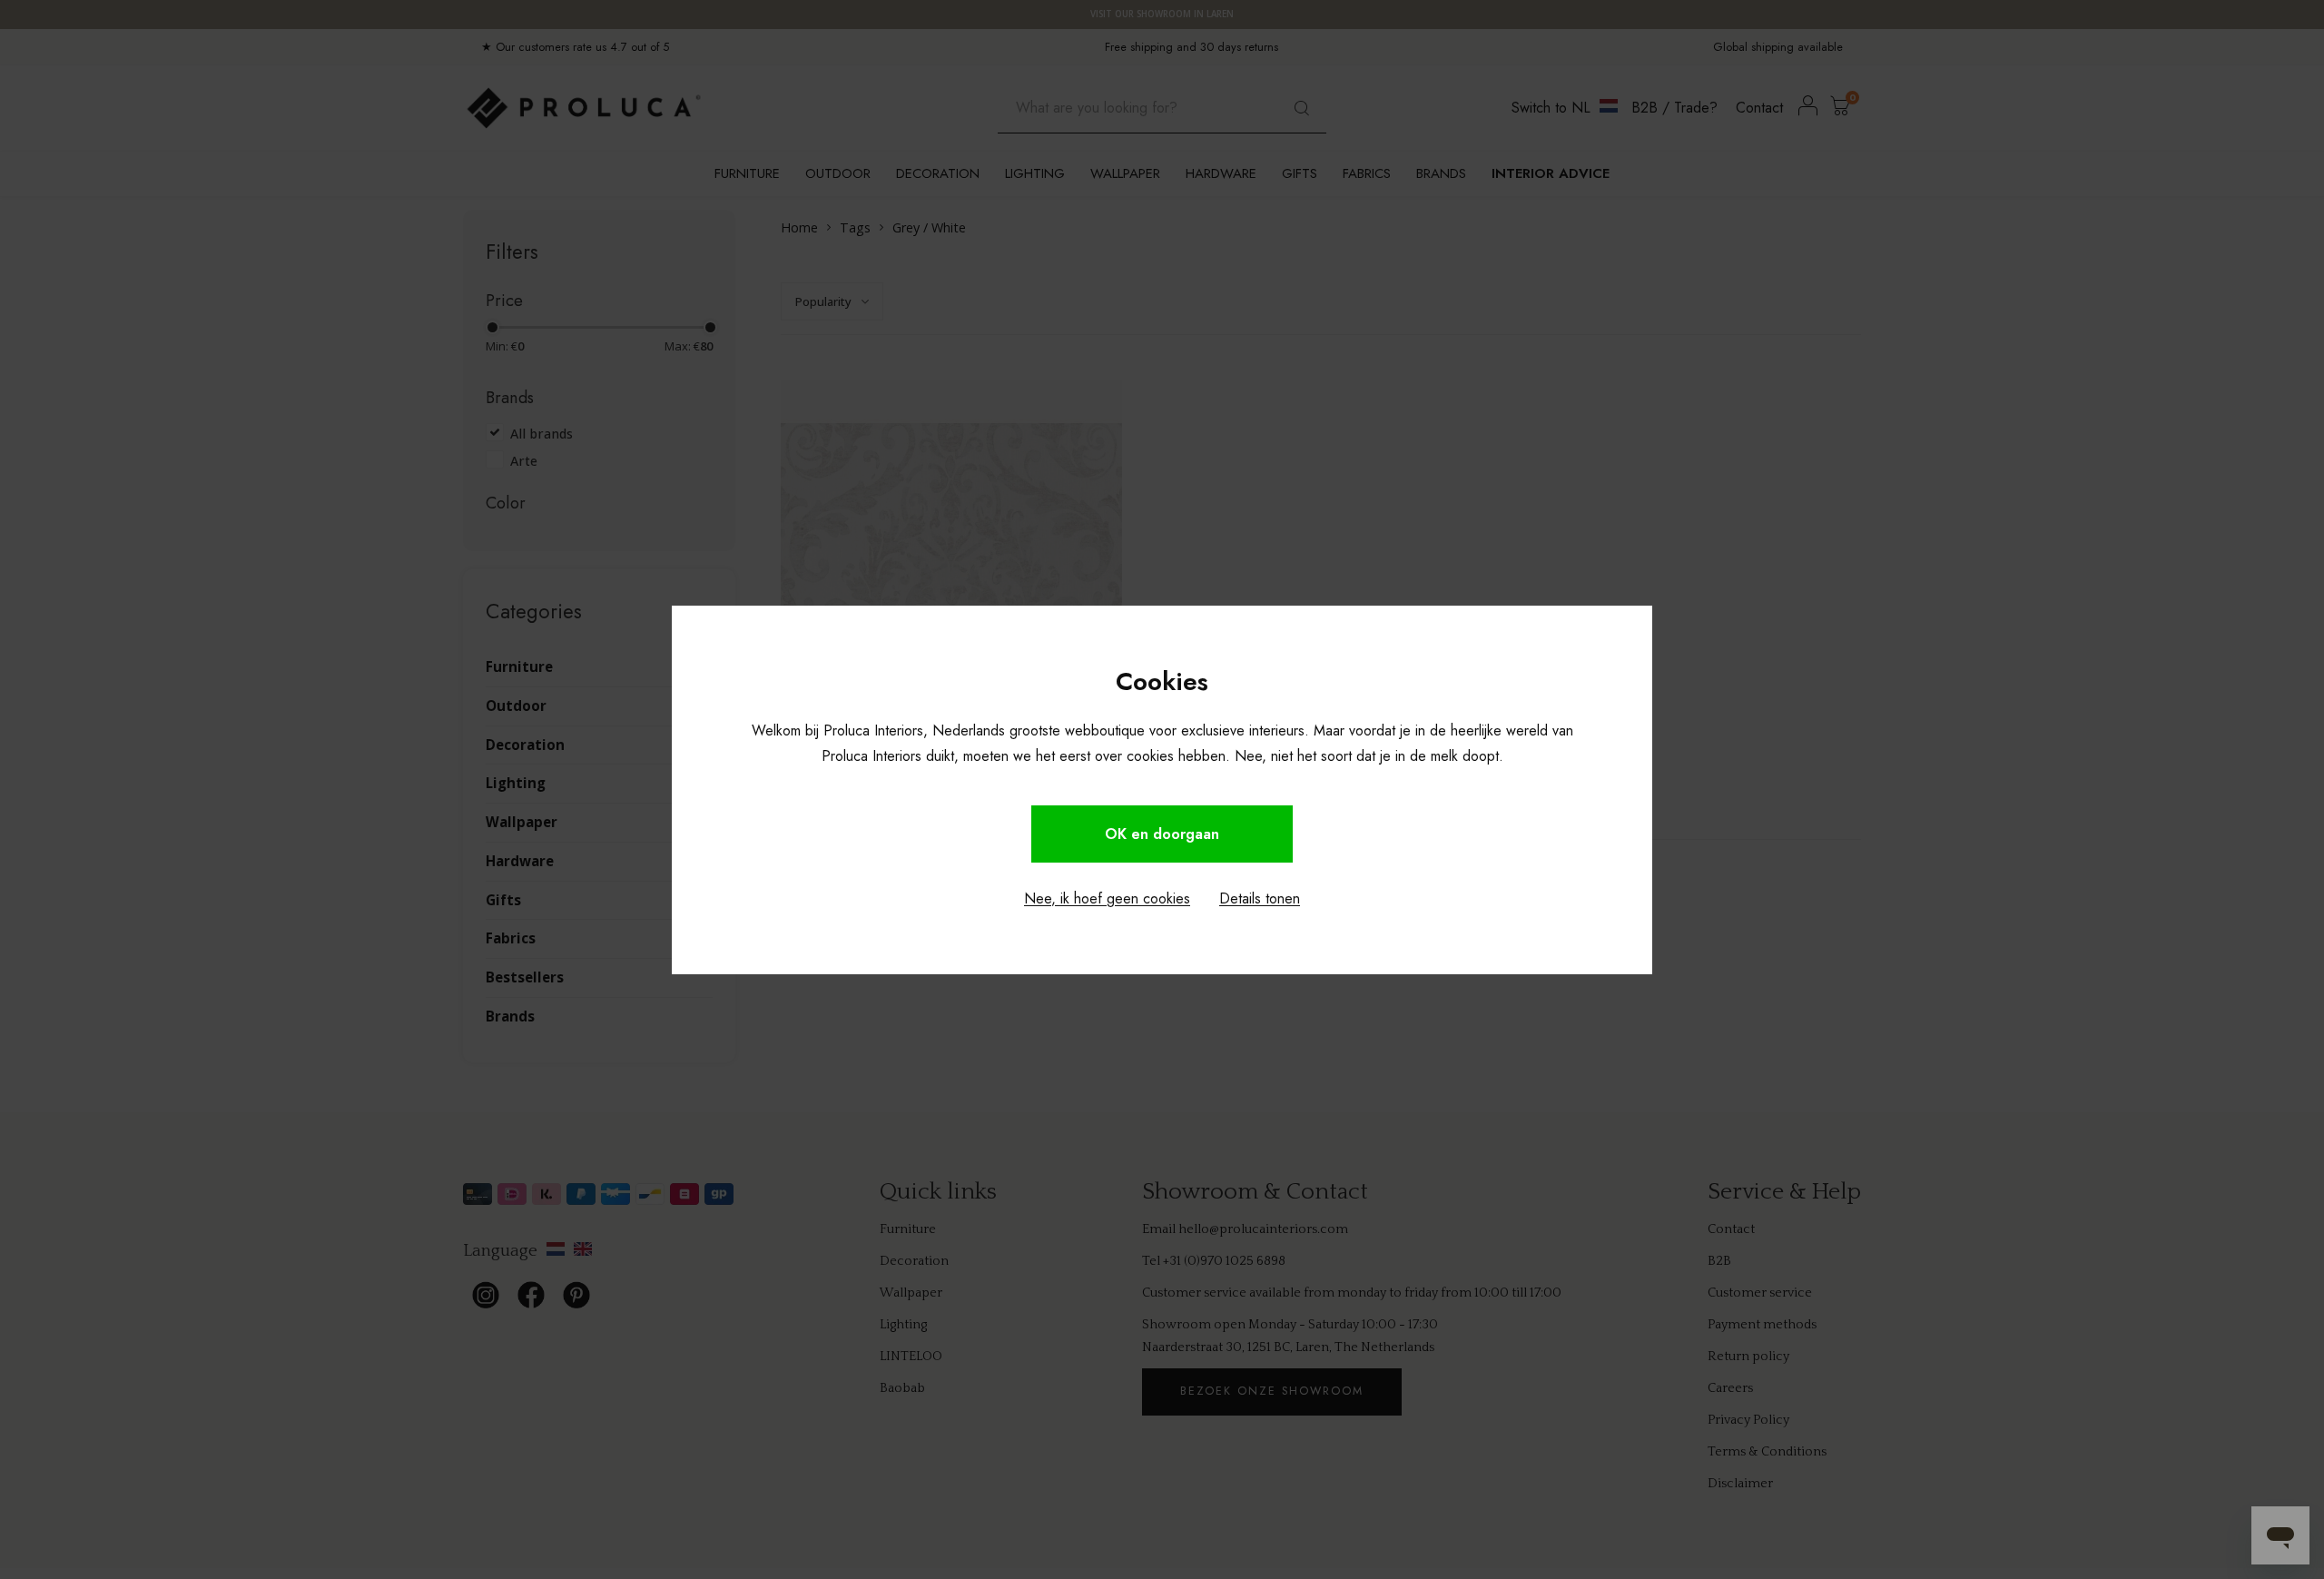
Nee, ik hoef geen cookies (1107, 898)
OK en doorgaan (1162, 834)
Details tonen (1260, 898)
